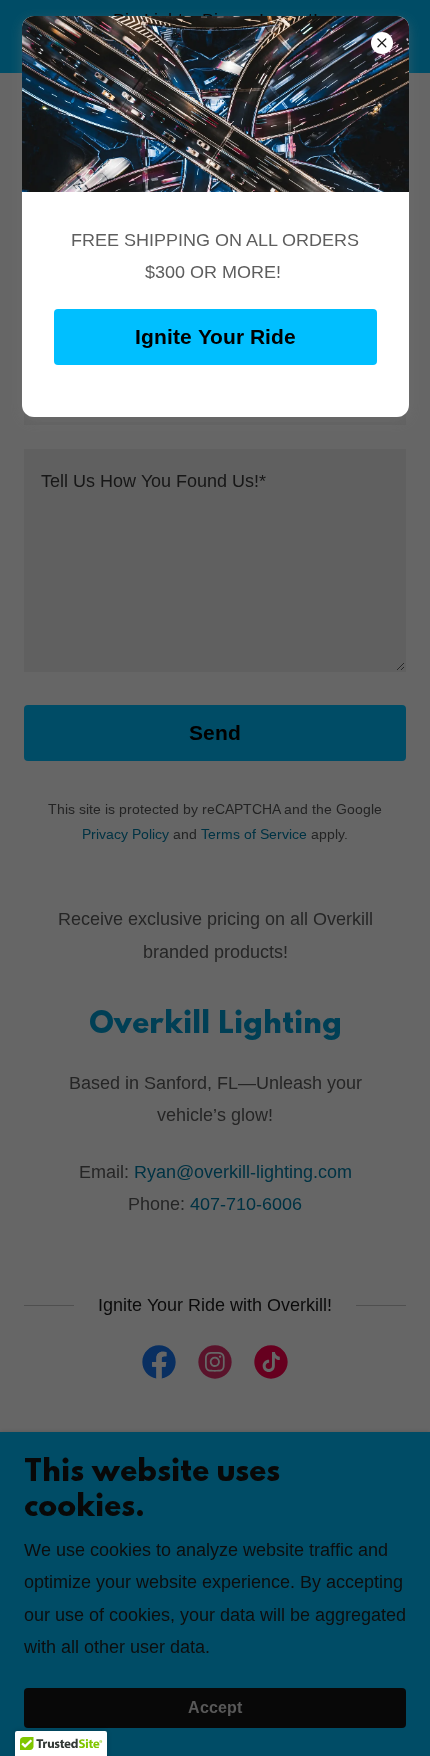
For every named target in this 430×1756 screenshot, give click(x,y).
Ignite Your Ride (215, 336)
